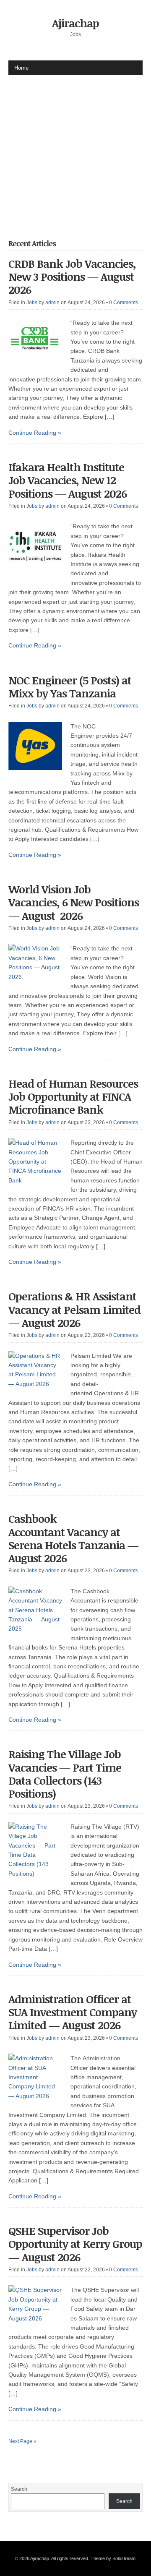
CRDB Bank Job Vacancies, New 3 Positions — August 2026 (72, 277)
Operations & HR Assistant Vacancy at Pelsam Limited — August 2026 (74, 1309)
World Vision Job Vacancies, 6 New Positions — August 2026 (74, 902)
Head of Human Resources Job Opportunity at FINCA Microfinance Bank (73, 1096)
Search (19, 2489)
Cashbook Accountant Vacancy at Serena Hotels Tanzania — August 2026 (73, 1538)
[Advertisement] (75, 151)
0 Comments (124, 303)
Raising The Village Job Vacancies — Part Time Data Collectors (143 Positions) (65, 1774)
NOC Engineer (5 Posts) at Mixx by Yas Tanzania (70, 687)
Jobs (32, 303)
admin (52, 303)
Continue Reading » (35, 433)
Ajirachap (75, 23)
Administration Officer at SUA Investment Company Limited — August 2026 (73, 2012)
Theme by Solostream (113, 2558)
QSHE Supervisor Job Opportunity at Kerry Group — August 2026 (75, 2244)
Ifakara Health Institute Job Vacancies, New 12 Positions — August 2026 (68, 480)
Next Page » (22, 2441)
